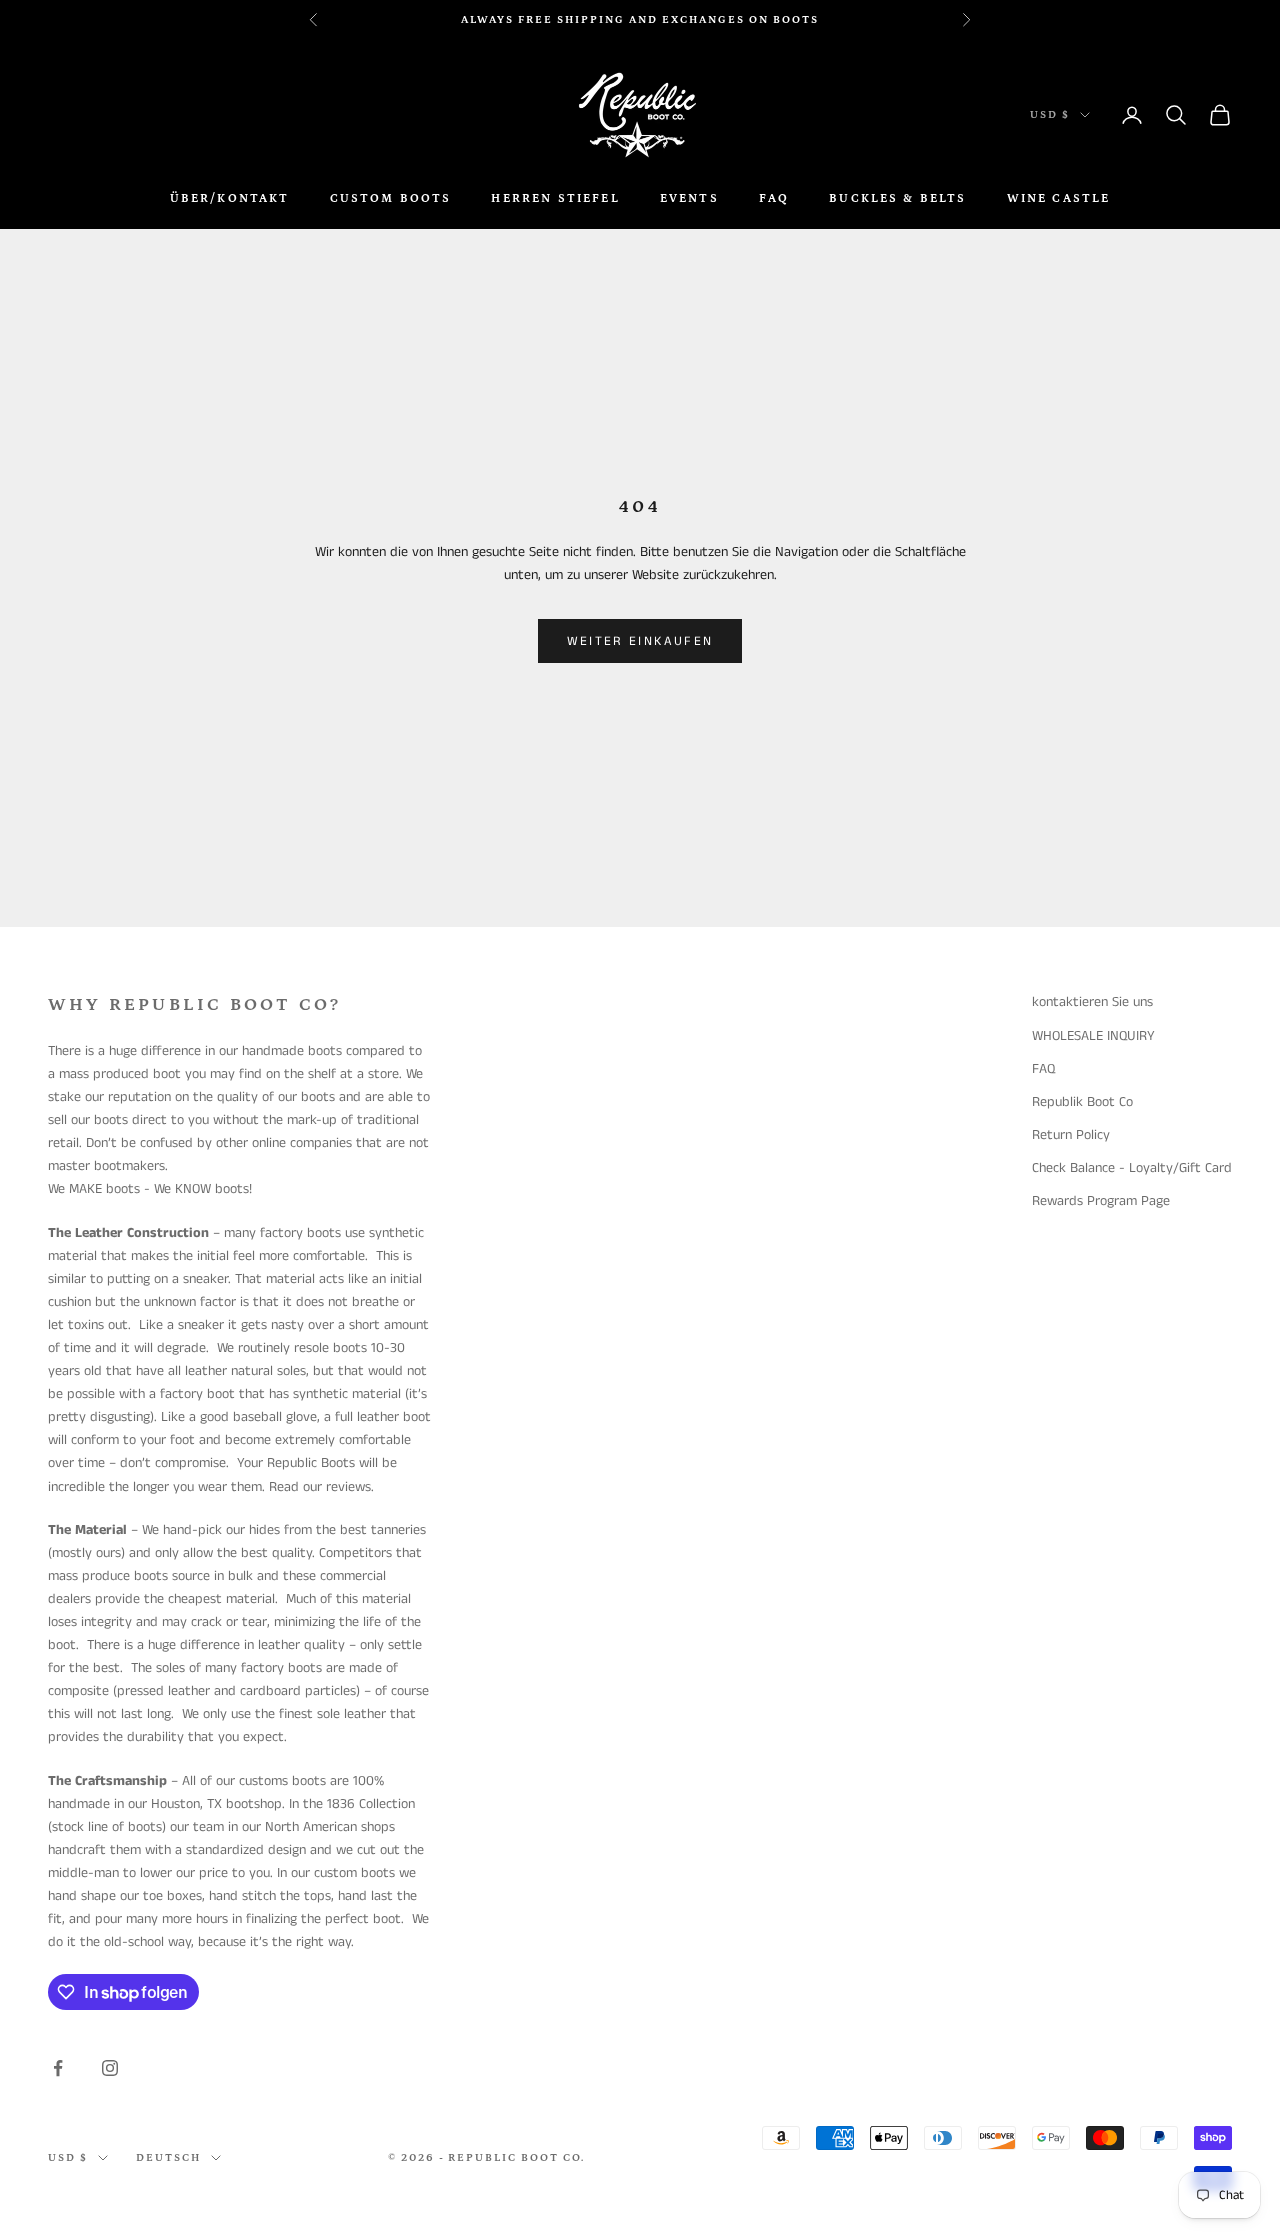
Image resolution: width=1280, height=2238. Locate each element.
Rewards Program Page (1101, 1201)
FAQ (774, 198)
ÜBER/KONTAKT (230, 198)
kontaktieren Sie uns (1092, 1002)
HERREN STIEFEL (555, 198)
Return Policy (1071, 1135)
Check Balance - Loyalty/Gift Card (1132, 1168)
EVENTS (689, 198)
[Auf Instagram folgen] (110, 2068)
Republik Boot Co (1082, 1102)
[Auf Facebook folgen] (58, 2068)
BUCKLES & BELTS (897, 198)
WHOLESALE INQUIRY (1093, 1036)
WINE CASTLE (1059, 198)
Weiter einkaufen (640, 641)
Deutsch (168, 2158)
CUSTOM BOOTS (391, 198)
